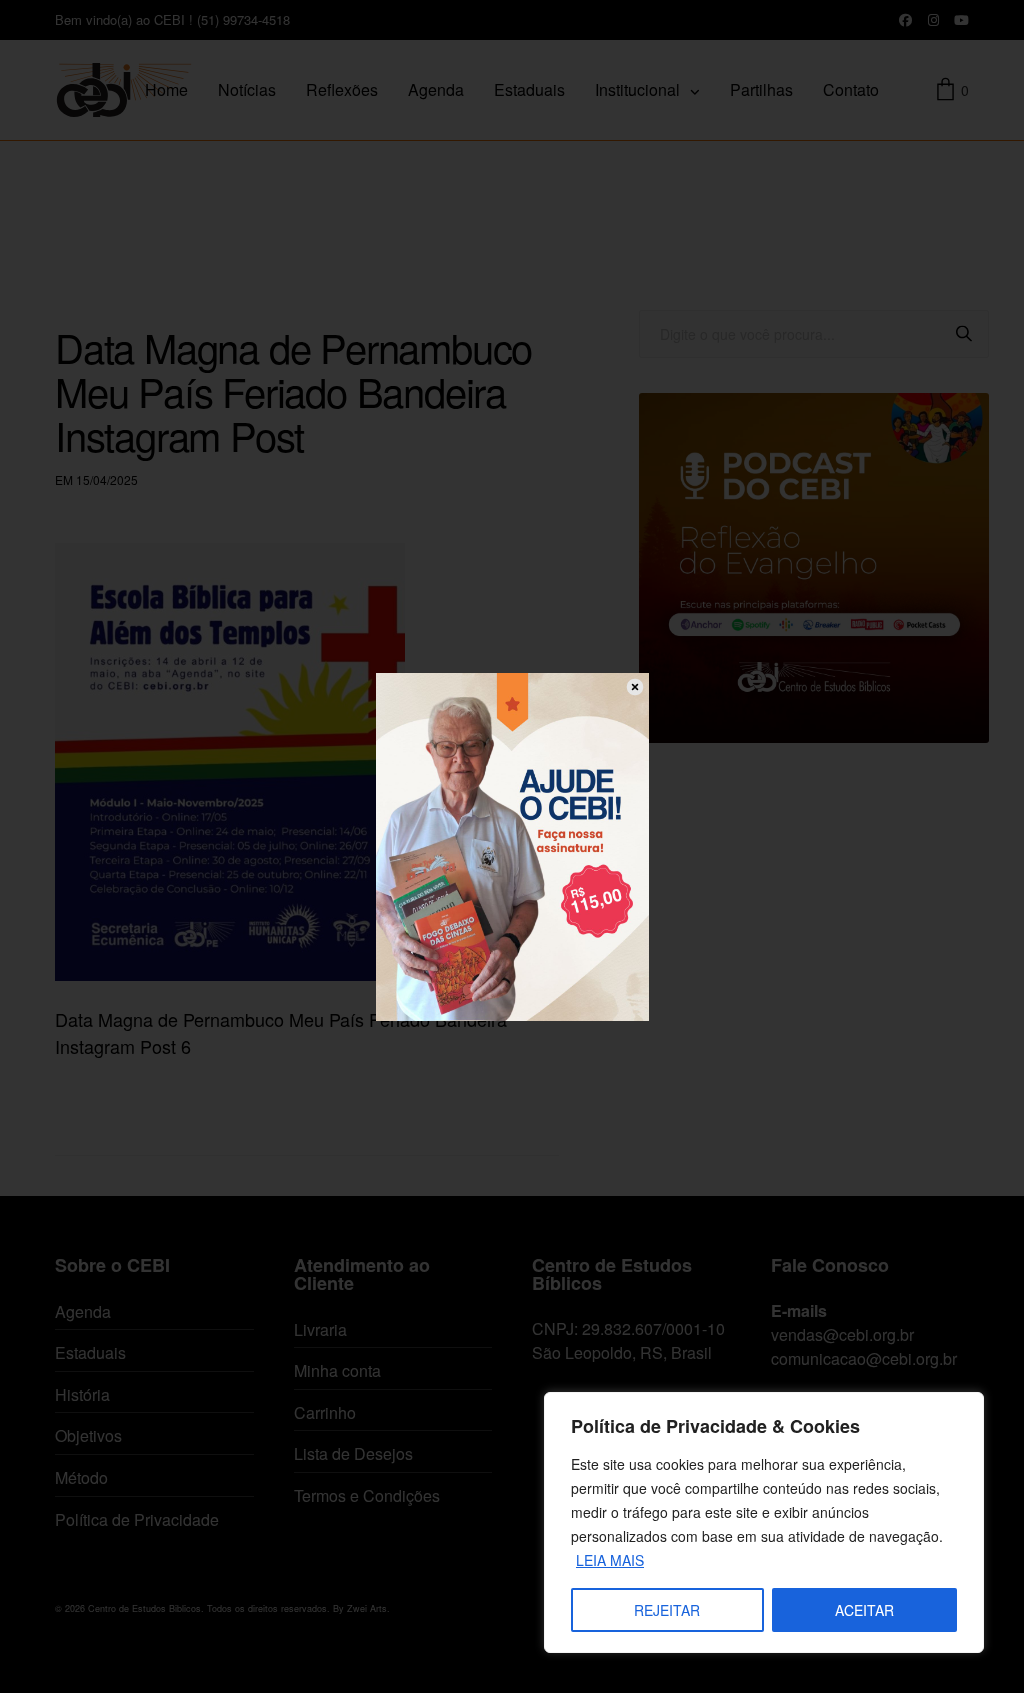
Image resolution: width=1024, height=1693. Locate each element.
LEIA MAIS (610, 1560)
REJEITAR (667, 1610)
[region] (764, 1522)
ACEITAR (864, 1610)
